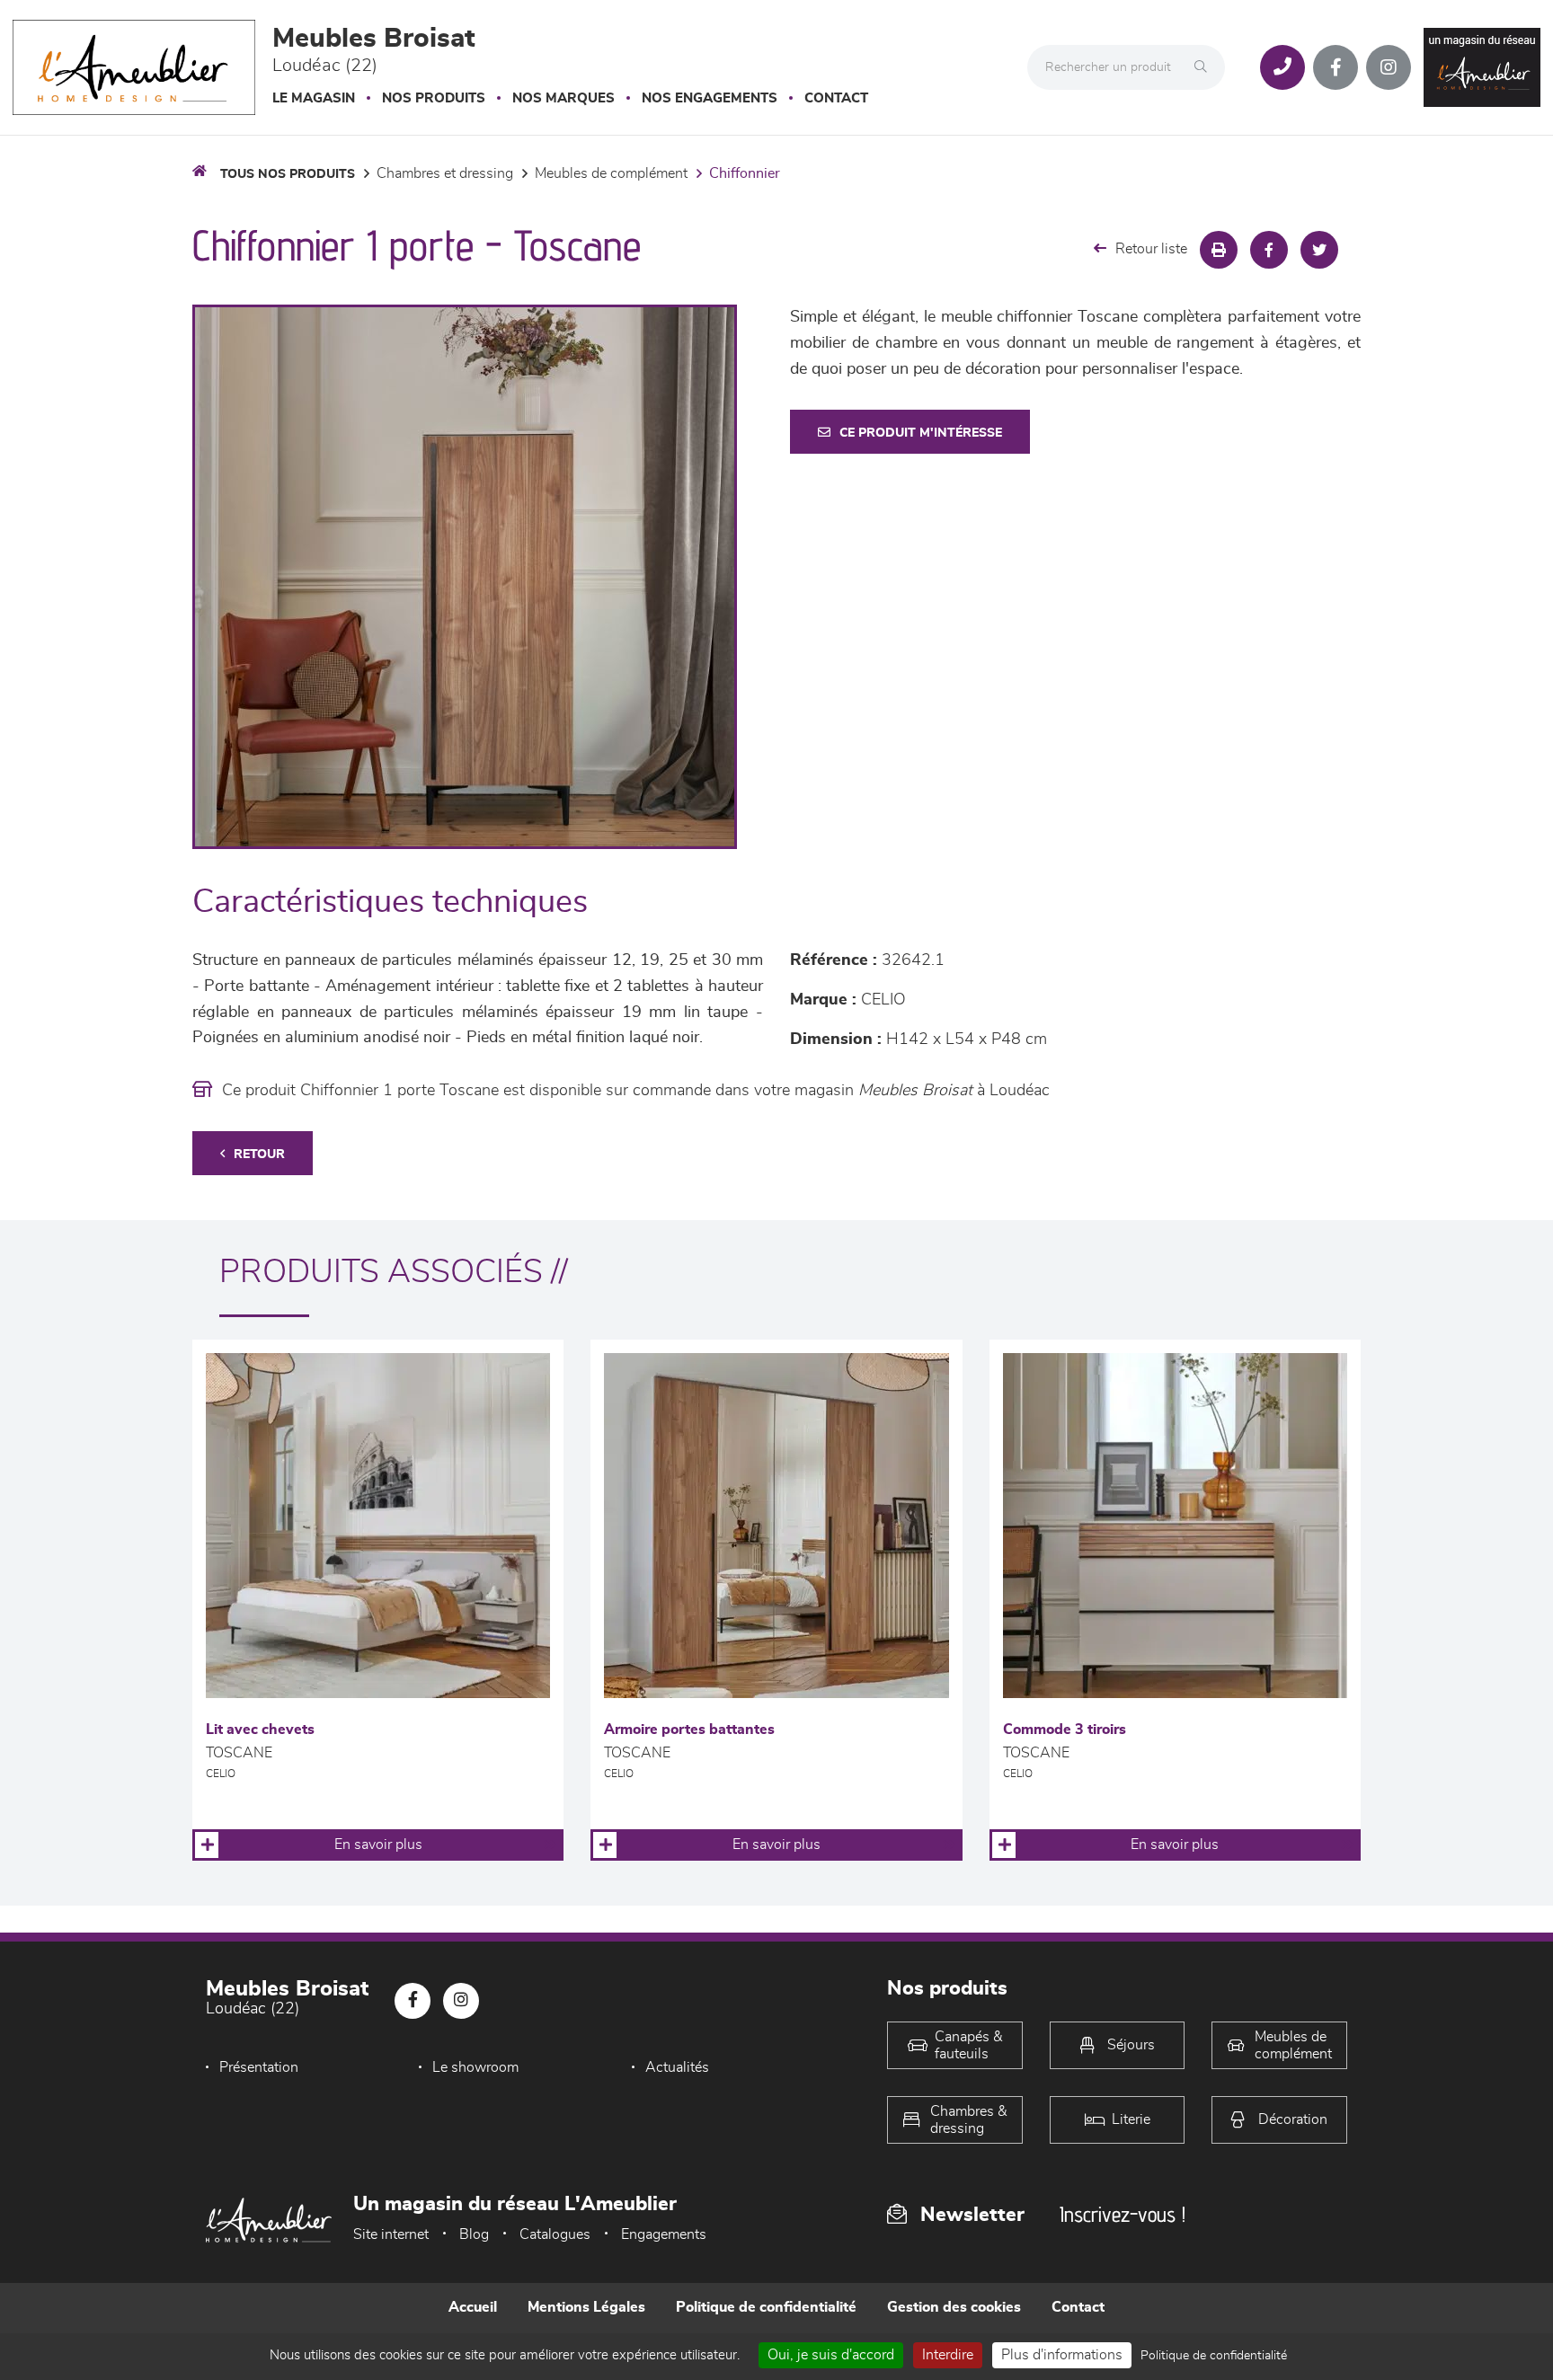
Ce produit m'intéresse (921, 433)
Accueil (473, 2307)
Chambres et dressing (445, 173)
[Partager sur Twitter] (1319, 250)
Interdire (948, 2355)
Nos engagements (710, 98)
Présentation (259, 2067)
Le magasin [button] (314, 98)
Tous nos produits (288, 174)
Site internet (391, 2234)
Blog (474, 2234)
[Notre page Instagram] (1389, 67)
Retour (259, 1155)
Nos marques (564, 98)
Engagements (664, 2234)
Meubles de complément (611, 173)
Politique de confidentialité (766, 2307)
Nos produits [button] (434, 98)
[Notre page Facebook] (1336, 67)
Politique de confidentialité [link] (1214, 2356)
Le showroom (475, 2067)
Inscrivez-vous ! (1123, 2214)
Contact (836, 98)
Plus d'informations (1062, 2355)
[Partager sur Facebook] (1269, 250)
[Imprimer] (1219, 250)
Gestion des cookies (954, 2307)
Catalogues (555, 2234)
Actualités (677, 2067)
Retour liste (1151, 249)
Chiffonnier (745, 173)
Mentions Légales (586, 2307)
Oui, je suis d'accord (831, 2355)
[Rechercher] (1205, 67)
